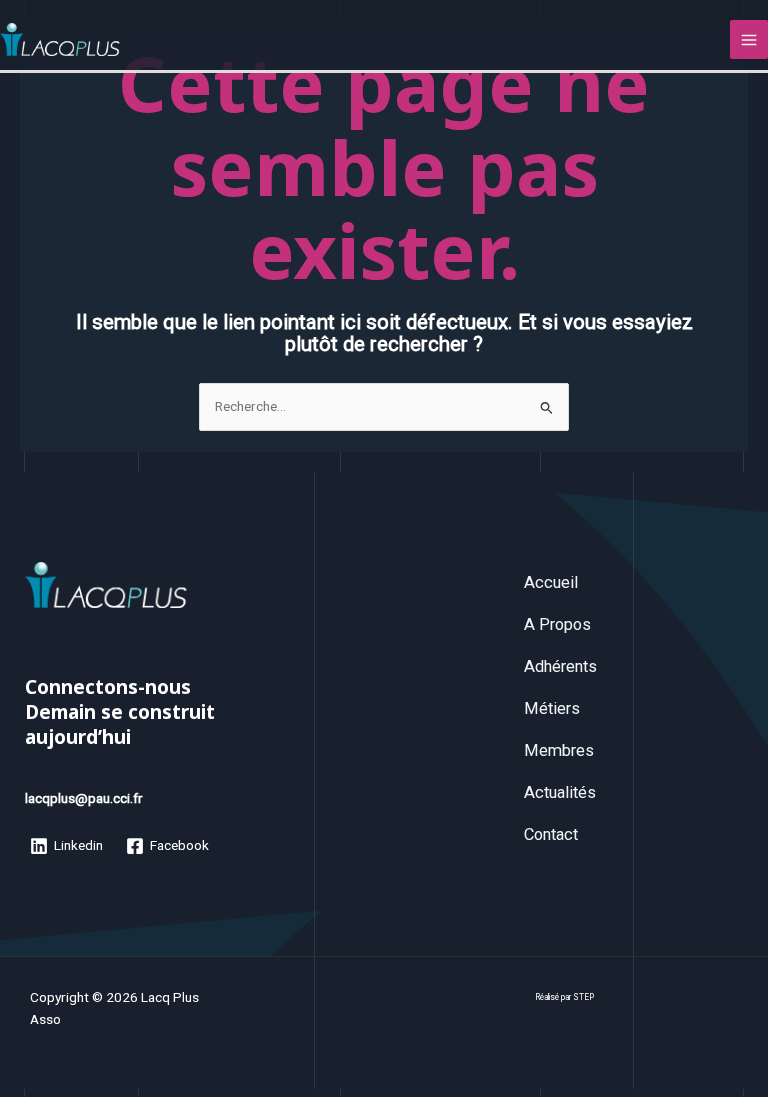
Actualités (560, 792)
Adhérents (560, 666)
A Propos (557, 624)
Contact (551, 834)
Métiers (552, 708)
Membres (559, 750)
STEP (583, 997)
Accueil (551, 582)
